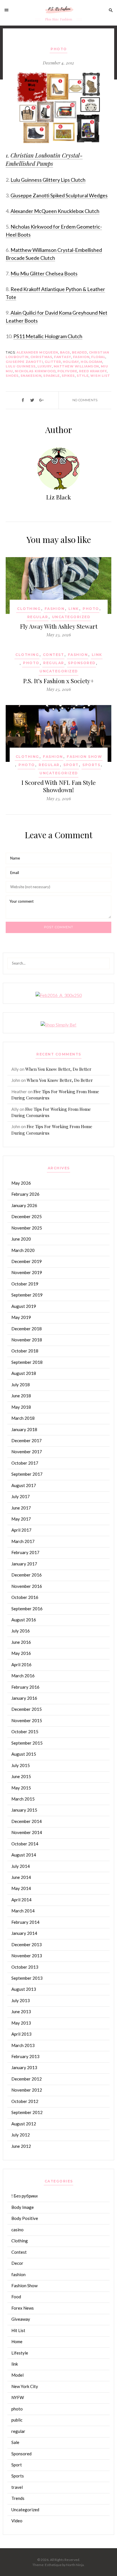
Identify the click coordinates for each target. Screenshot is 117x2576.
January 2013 (24, 2067)
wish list (100, 376)
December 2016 (27, 1575)
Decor (17, 2263)
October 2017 (25, 1463)
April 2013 (21, 2034)
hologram (91, 362)
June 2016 (21, 1642)
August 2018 (24, 1373)
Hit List (18, 2330)
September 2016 (27, 1609)
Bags (65, 352)
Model (17, 2375)
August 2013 (24, 1989)
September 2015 (27, 1743)
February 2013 (25, 2056)
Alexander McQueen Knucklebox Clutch (55, 211)
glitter (53, 362)
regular (38, 617)
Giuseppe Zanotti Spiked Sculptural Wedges (59, 195)
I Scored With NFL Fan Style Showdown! (58, 786)
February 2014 (25, 1922)
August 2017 (24, 1485)
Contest (54, 655)
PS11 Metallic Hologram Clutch (48, 336)
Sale (15, 2442)
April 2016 (21, 1665)
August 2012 (24, 2124)
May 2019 (21, 1317)
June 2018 (21, 1396)
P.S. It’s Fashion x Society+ (58, 681)
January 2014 (24, 1933)
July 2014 (21, 1866)
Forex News (23, 2308)
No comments (85, 400)
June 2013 (21, 2012)
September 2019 (27, 1295)
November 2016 (27, 1586)
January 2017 (24, 1564)
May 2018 (21, 1407)
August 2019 (24, 1306)
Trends (18, 2498)
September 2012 (27, 2112)
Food (16, 2297)
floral (98, 357)
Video (17, 2521)
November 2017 (27, 1452)
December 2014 (27, 1821)
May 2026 (21, 1183)
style (83, 376)
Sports (91, 765)
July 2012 (21, 2135)
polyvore (67, 371)
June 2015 (21, 1776)
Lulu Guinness (21, 366)
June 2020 (21, 1239)
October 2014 (25, 1844)
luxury (45, 366)
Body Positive (25, 2218)
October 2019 (25, 1284)
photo (59, 49)
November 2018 (27, 1340)
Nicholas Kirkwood (35, 371)
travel (17, 2487)
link (74, 609)
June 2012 (21, 2146)
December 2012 (27, 2079)
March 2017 (23, 1541)
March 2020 (23, 1250)
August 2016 (24, 1620)
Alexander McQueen (37, 352)
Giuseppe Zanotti (24, 362)
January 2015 (24, 1810)
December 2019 (27, 1261)
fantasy (63, 357)
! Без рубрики (24, 2196)
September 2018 (27, 1362)
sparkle (52, 376)
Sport (71, 765)
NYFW (18, 2397)
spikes (68, 376)
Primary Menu (8, 10)
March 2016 (23, 1676)
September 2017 (27, 1474)
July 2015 (21, 1765)
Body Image (23, 2207)
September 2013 (27, 1978)
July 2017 (21, 1496)
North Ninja (75, 2565)
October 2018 (25, 1351)
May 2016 (21, 1653)
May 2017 (21, 1519)
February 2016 (25, 1687)
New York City (25, 2386)
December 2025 (27, 1216)
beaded (80, 352)
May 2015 (21, 1788)
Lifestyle (20, 2353)
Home (17, 2341)
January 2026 (24, 1205)
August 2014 (24, 1855)
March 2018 (23, 1418)
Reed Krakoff (93, 371)
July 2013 (21, 2000)
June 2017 (21, 1508)
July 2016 (21, 1631)
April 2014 (21, 1900)
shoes (12, 376)
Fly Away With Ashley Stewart (59, 626)
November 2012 (27, 2090)
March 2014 (23, 1911)
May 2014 (21, 1888)
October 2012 (25, 2101)
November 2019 (27, 1272)
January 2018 (24, 1429)
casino (17, 2230)
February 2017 (25, 1552)
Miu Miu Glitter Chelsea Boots (44, 273)
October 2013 (25, 1967)
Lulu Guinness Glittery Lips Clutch (48, 180)
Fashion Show (84, 757)
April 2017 (21, 1530)
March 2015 (23, 1799)
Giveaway (21, 2319)
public (17, 2420)
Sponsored (82, 663)
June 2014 (21, 1877)
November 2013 (27, 1956)
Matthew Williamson (76, 366)
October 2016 (25, 1597)
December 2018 (27, 1329)
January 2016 (24, 1698)
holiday (71, 362)
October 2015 (25, 1732)
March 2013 (23, 2045)
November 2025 (27, 1228)
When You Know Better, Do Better (58, 1069)
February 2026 (25, 1194)
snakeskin (31, 376)
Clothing (29, 609)
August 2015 (24, 1754)
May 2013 (21, 2023)
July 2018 (21, 1385)
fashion (81, 357)
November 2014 (27, 1832)
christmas (41, 357)
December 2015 (27, 1709)
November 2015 (27, 1720)
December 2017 (27, 1440)
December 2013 (27, 1944)
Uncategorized (71, 617)
